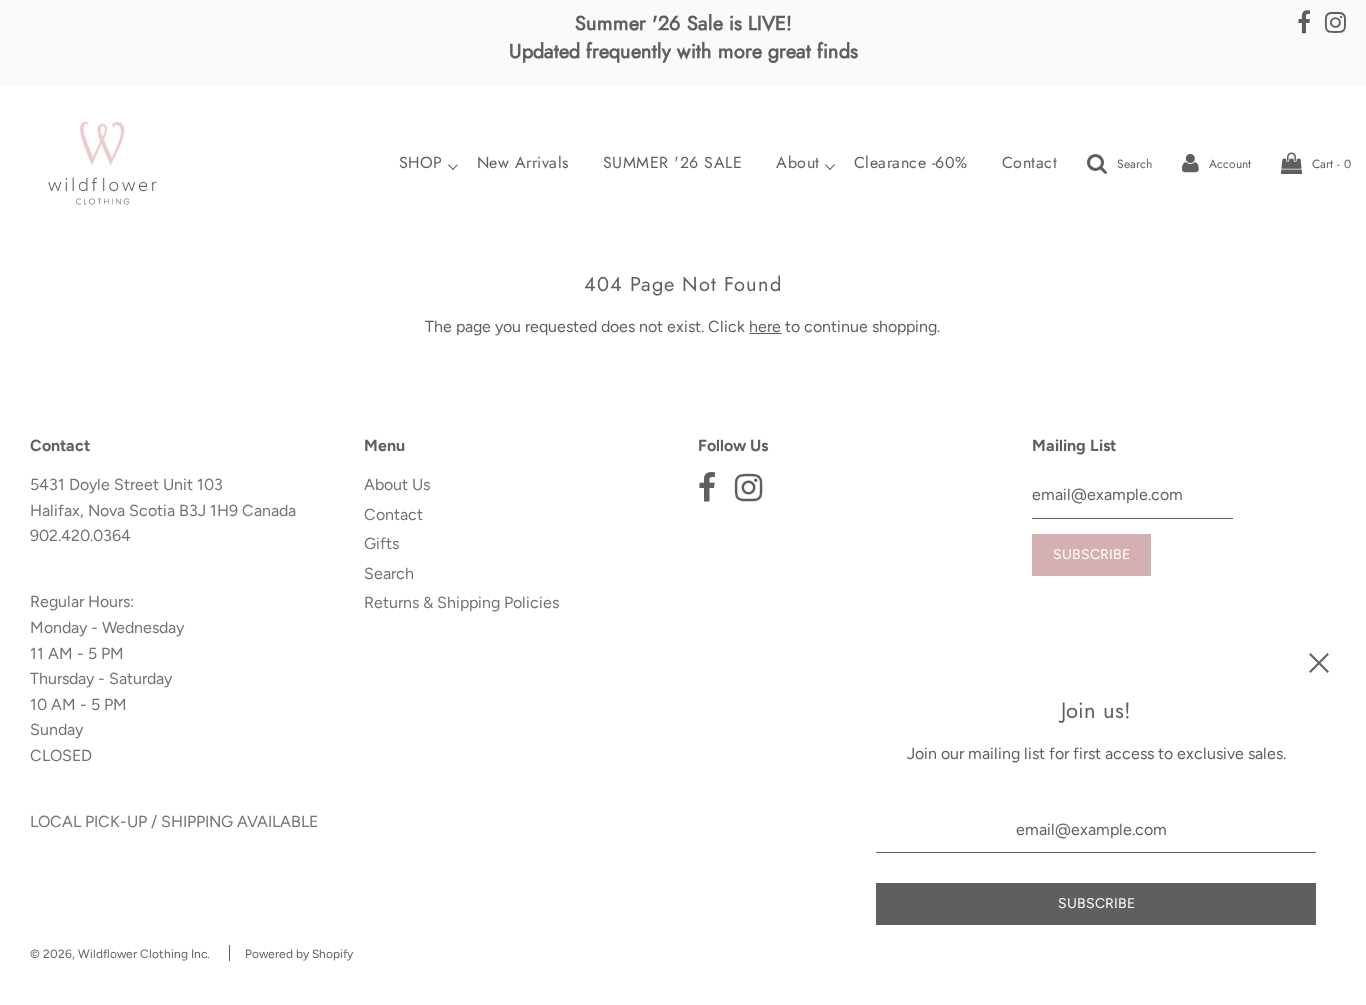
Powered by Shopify (299, 954)
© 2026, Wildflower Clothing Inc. (120, 954)
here (765, 326)
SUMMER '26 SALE (673, 163)
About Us (397, 484)
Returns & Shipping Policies (461, 602)
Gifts (381, 543)
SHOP (421, 163)
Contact (1030, 163)
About (798, 163)
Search (389, 573)
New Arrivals (523, 163)
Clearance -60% (911, 163)
